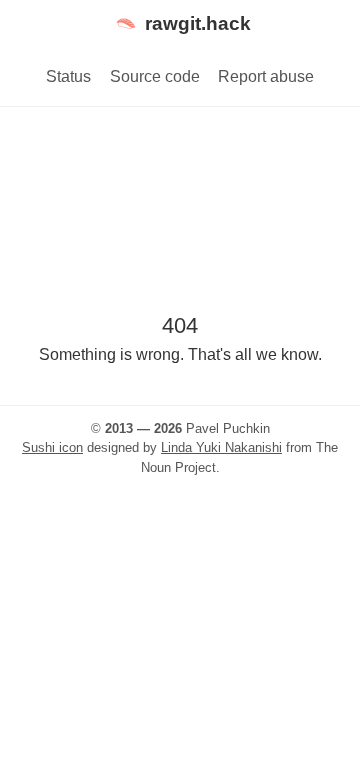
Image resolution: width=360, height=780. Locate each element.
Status (68, 76)
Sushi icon (52, 447)
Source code (155, 76)
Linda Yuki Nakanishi (221, 447)
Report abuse (266, 76)
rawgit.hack (198, 23)
